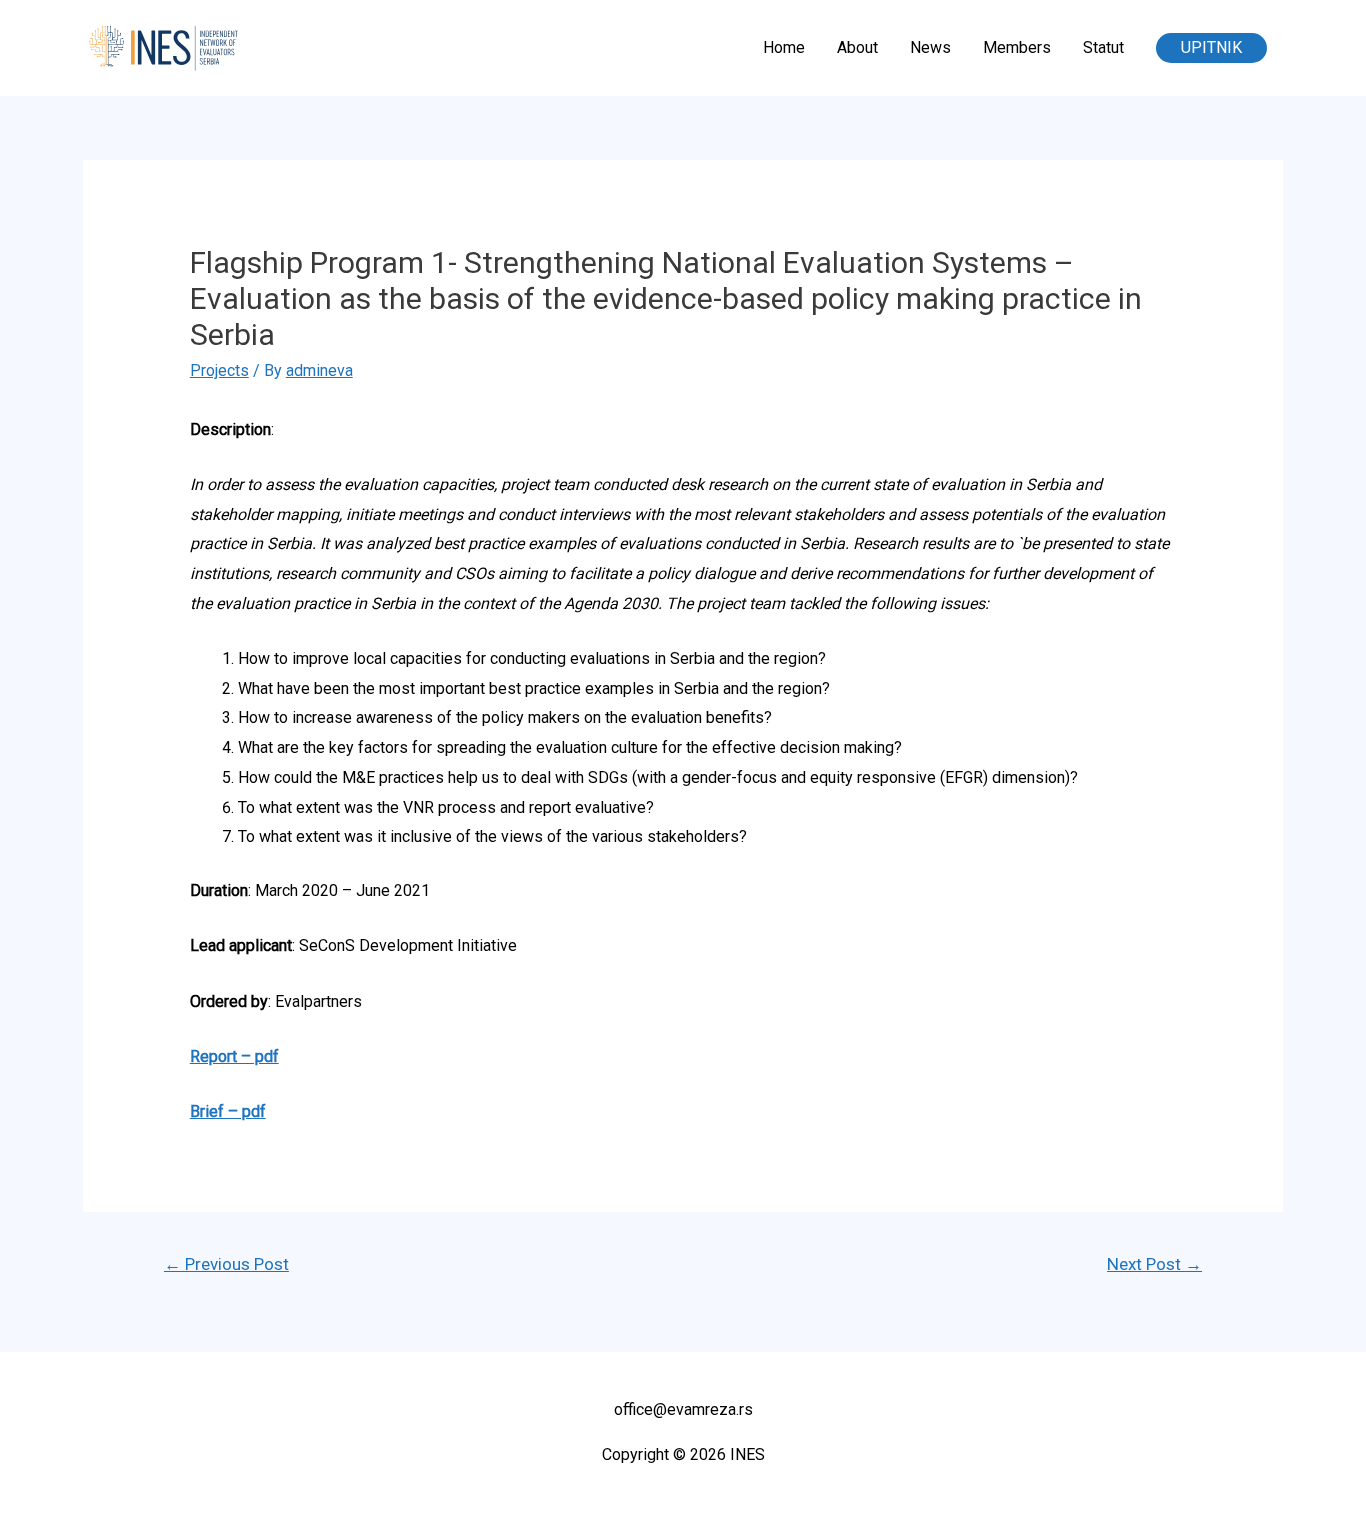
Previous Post (226, 1264)
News (930, 47)
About (857, 47)
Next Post (1154, 1264)
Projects (219, 370)
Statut (1103, 47)
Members (1017, 47)
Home (784, 47)
